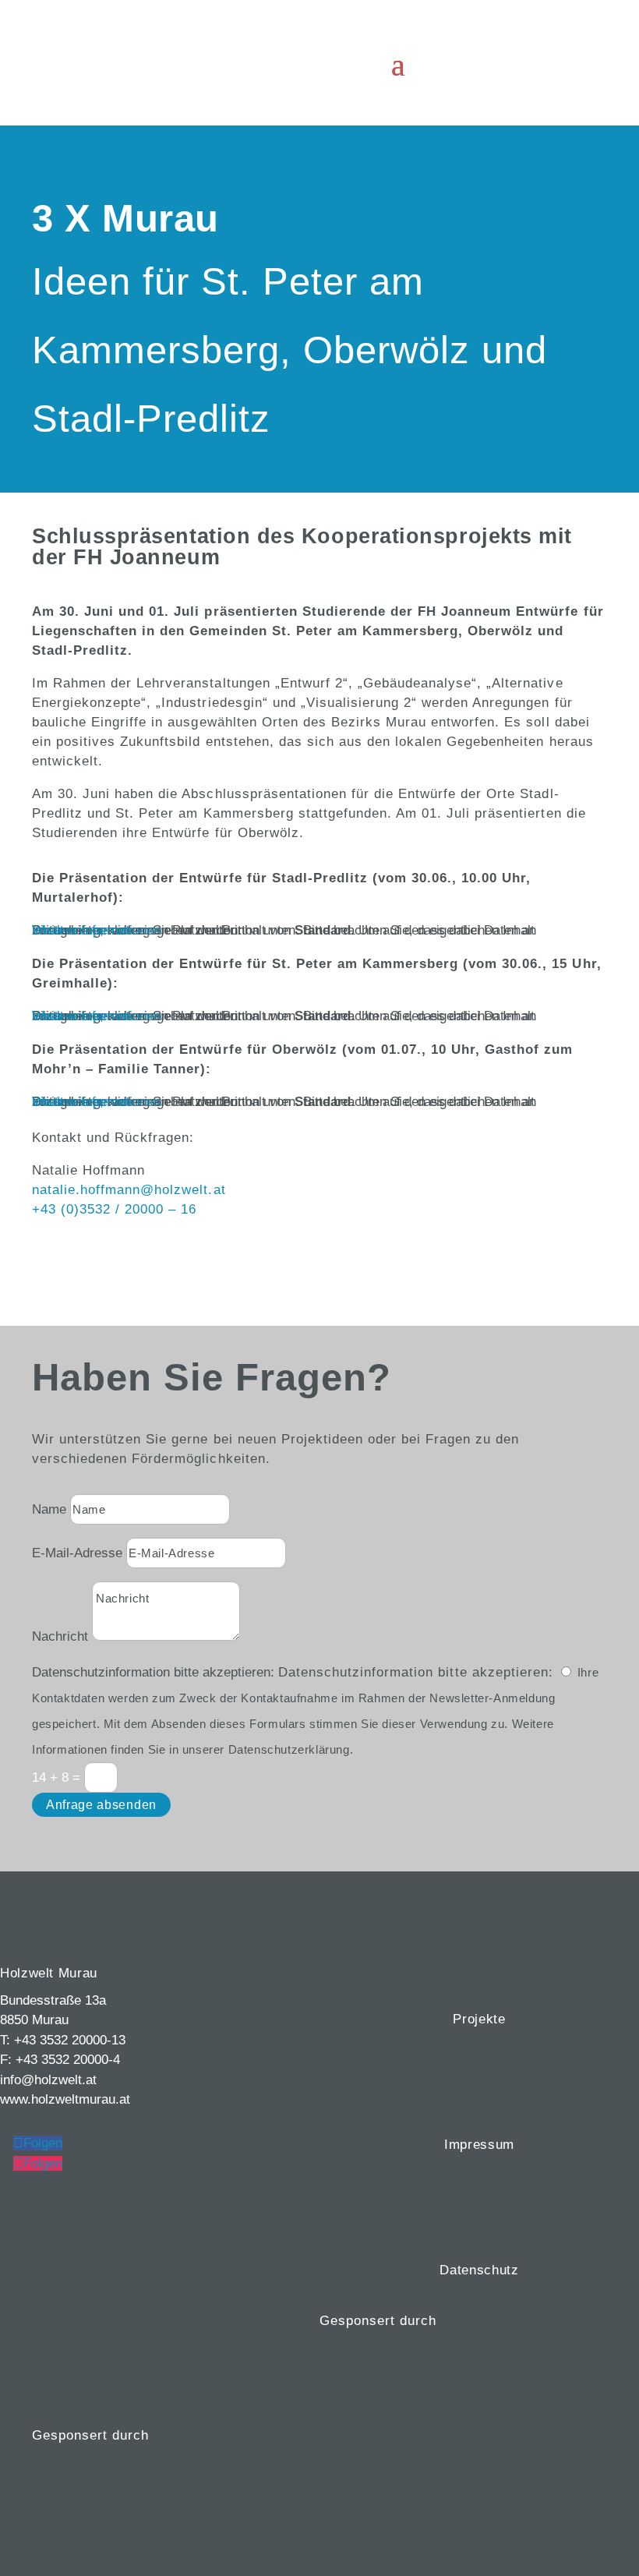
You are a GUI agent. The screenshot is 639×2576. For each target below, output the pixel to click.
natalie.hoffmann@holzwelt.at (129, 1190)
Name (49, 1509)
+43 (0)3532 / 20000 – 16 (114, 1209)
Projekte (479, 2019)
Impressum (479, 2145)
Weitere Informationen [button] (96, 930)
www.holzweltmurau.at (65, 2099)
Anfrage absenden (101, 1805)
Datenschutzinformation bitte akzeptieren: (153, 1672)
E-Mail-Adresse (77, 1553)
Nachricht (60, 1636)
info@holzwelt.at (48, 2080)
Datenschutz (479, 2270)
